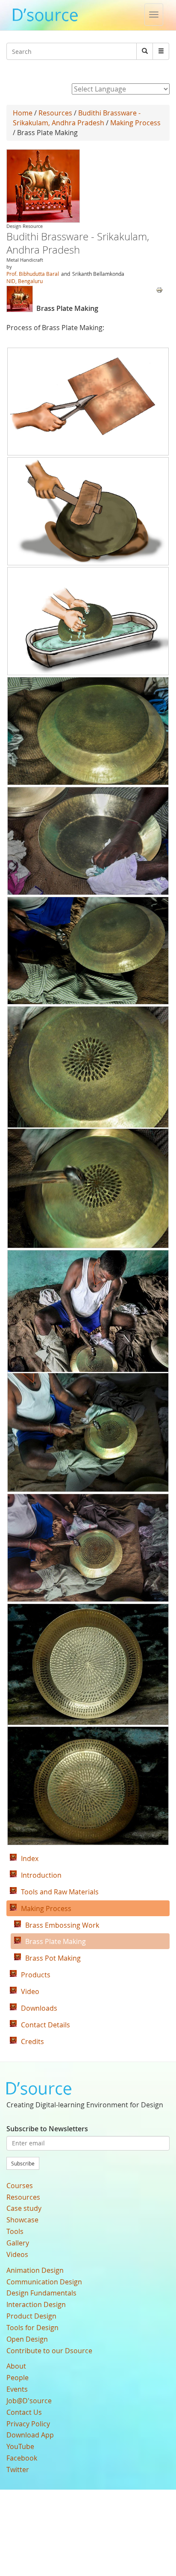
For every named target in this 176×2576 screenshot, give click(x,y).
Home (23, 113)
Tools (15, 2231)
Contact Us (24, 2412)
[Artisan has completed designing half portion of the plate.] (88, 1371)
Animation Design (35, 2270)
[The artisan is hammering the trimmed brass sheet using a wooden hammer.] (88, 511)
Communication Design (44, 2282)
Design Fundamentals (41, 2293)
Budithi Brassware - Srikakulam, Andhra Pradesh (77, 118)
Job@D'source (29, 2401)
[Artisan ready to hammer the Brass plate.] (88, 951)
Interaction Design (36, 2304)
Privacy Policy (28, 2424)
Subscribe (23, 2163)
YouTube (20, 2446)
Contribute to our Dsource (49, 2351)
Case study (24, 2208)
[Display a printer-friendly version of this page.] (159, 289)
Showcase (22, 2220)
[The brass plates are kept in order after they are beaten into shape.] (88, 731)
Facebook (22, 2458)
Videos (17, 2254)
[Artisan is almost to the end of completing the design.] (88, 1548)
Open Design (27, 2339)
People (18, 2378)
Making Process (135, 123)
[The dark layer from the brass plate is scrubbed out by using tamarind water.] (88, 621)
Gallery (18, 2243)
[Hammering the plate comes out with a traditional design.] (88, 1127)
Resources (55, 113)
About (16, 2366)
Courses (20, 2186)
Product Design (31, 2316)
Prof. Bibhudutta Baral (33, 274)
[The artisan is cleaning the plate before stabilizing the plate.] (88, 841)
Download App (30, 2435)
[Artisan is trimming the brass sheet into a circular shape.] (88, 402)
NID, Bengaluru (25, 281)
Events (17, 2389)
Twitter (18, 2470)
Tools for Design (32, 2328)
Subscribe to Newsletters (47, 2129)
